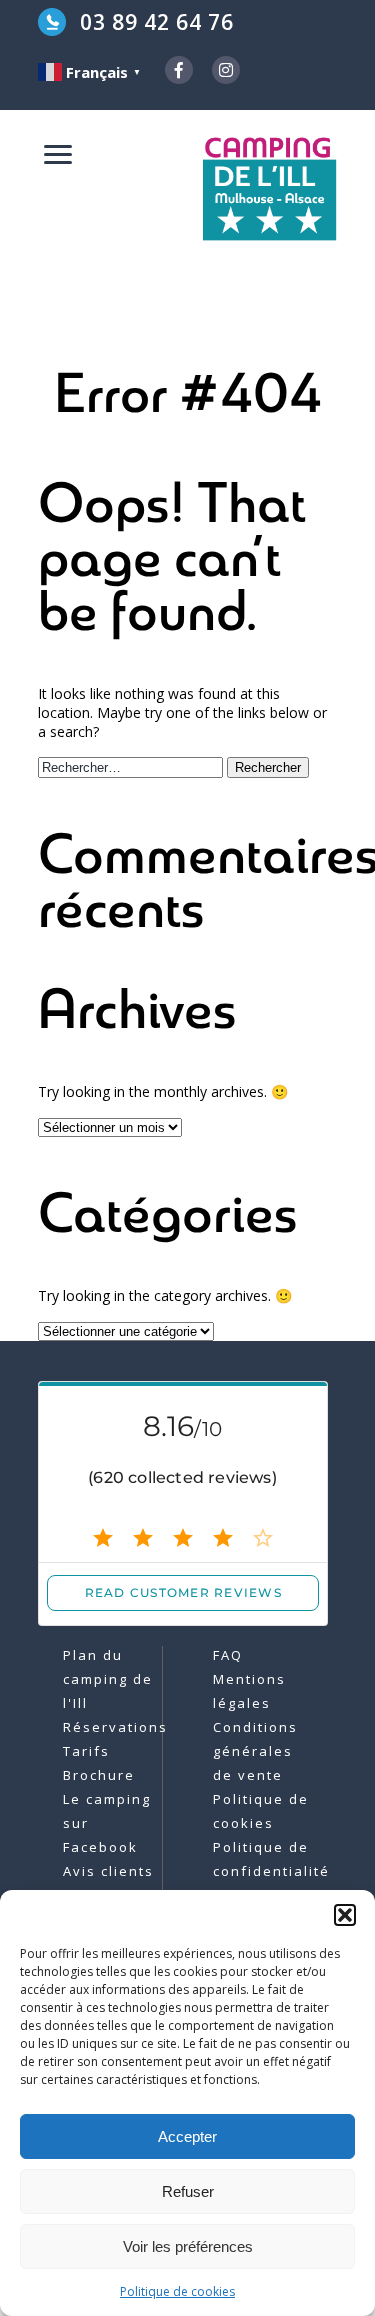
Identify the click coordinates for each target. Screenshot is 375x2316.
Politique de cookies (177, 2291)
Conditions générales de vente (255, 1751)
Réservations (115, 1727)
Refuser (188, 2191)
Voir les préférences (188, 2246)
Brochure (99, 1775)
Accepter (187, 2136)
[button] (345, 1915)
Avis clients (108, 1871)
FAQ (228, 1655)
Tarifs (86, 1751)
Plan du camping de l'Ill (108, 1679)
